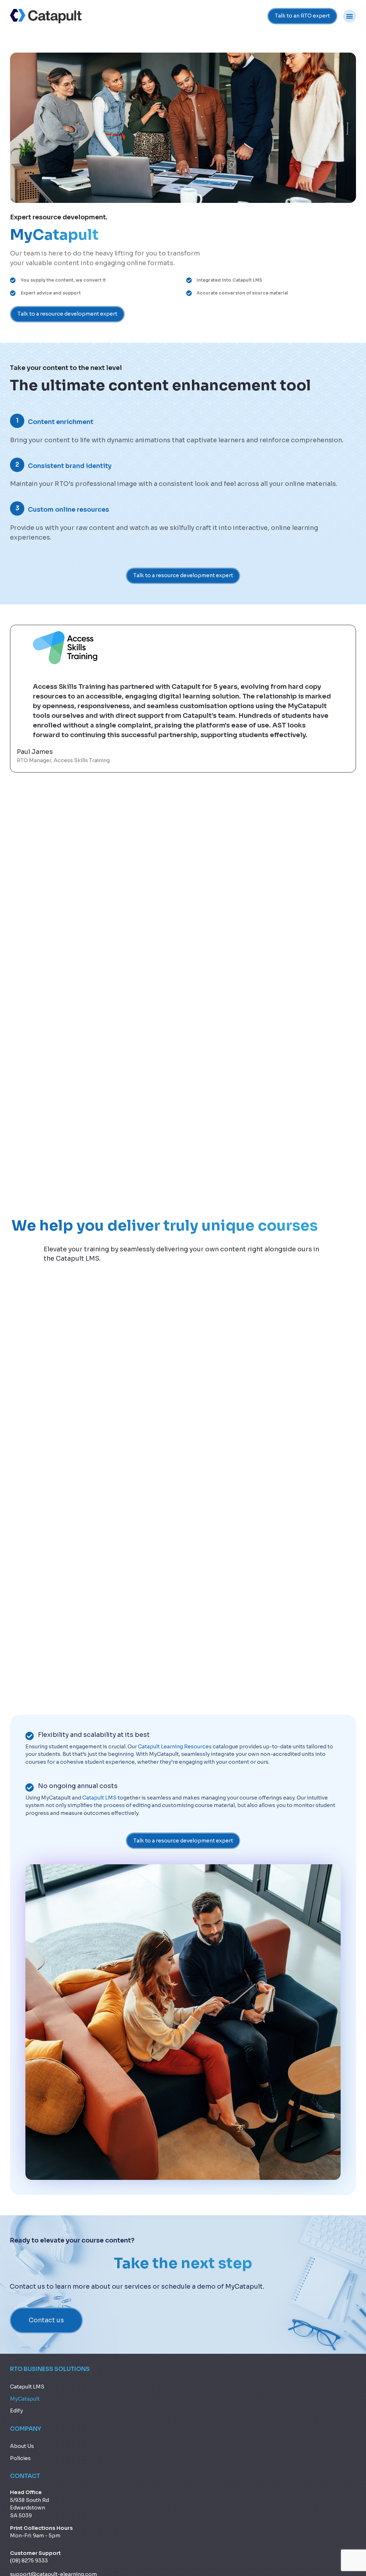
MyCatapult (25, 2399)
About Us (22, 2446)
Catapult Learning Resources (175, 1747)
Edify (16, 2411)
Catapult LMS (99, 1798)
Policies (20, 2458)
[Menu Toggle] (350, 16)
